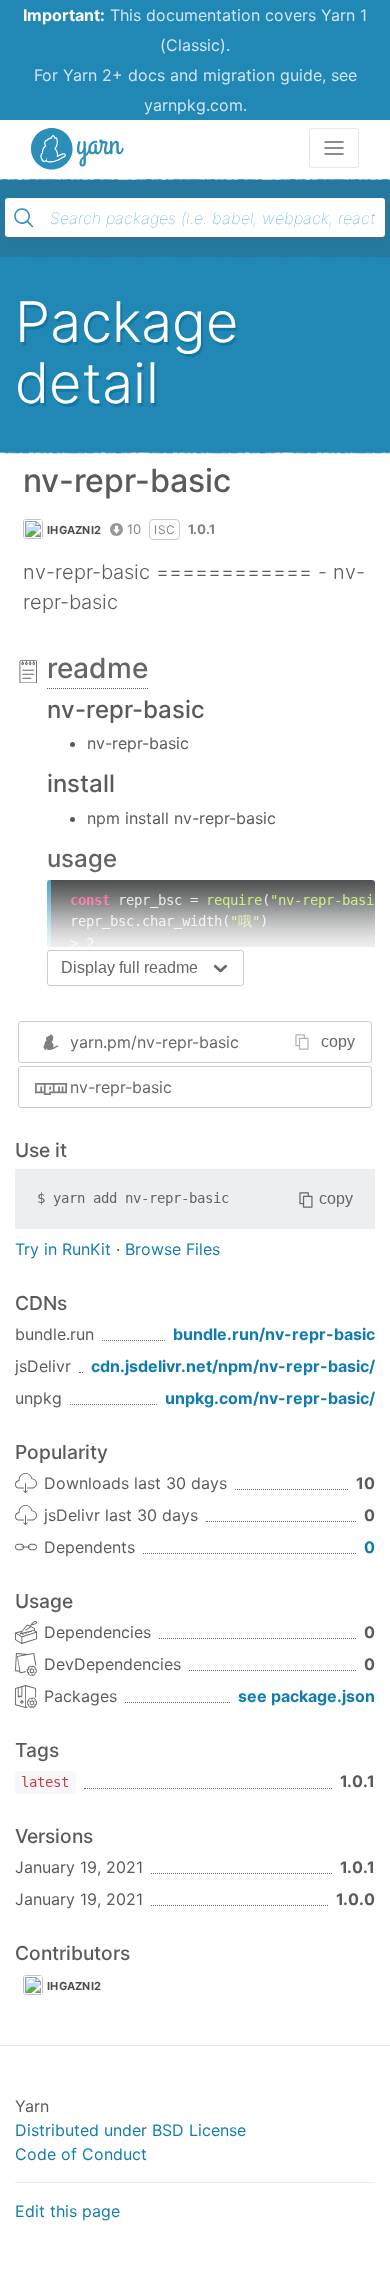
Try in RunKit (63, 1249)
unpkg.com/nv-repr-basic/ (270, 1398)
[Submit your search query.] (24, 218)
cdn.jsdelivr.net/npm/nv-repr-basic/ (233, 1366)
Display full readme (129, 967)
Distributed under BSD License (130, 2130)
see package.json (306, 1696)
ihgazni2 (74, 530)
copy (338, 1041)
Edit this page (67, 2211)
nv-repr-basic (121, 1087)
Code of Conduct (81, 2154)
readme (97, 668)
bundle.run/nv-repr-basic (274, 1334)
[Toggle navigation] (334, 148)
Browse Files (172, 1249)
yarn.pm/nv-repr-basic (154, 1042)
